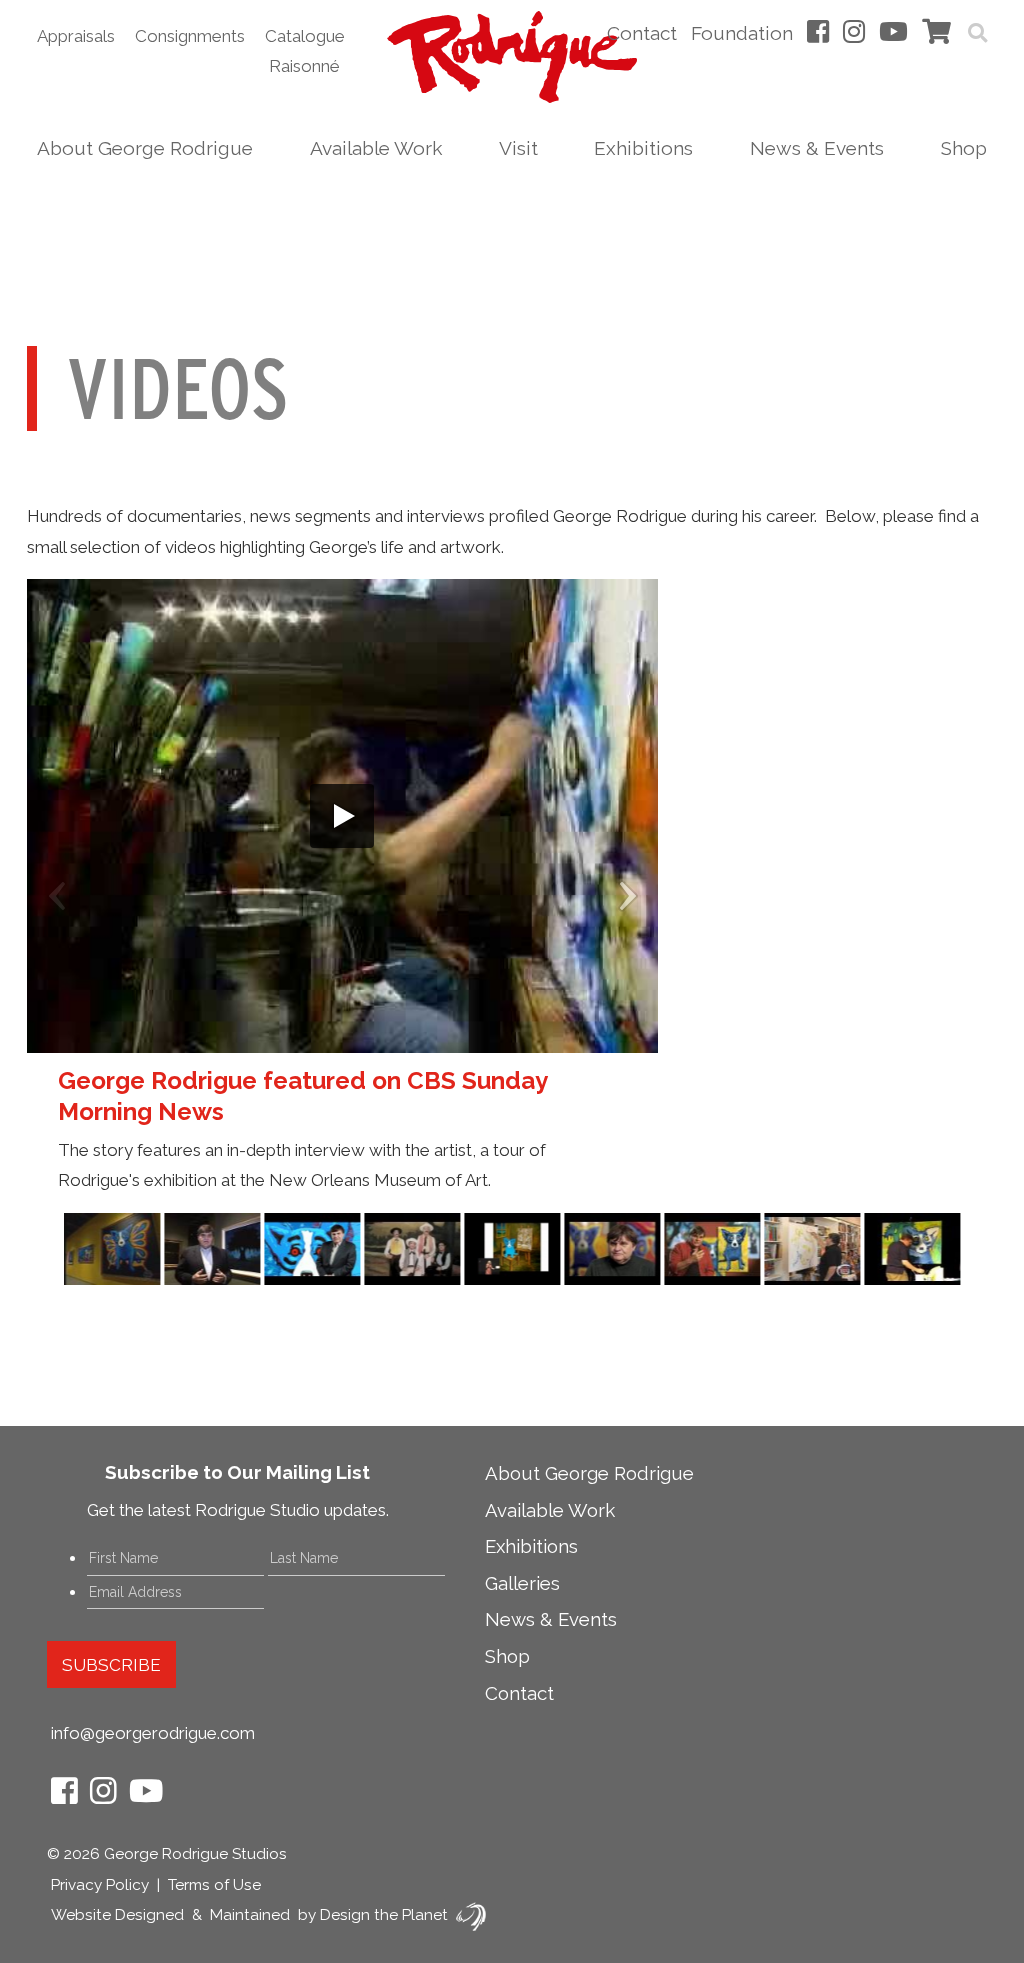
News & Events (817, 148)
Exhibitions (643, 148)
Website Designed (117, 1915)
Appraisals (76, 36)
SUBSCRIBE (111, 1665)
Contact (642, 33)
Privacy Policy (100, 1885)
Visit (518, 148)
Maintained (250, 1915)
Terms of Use (214, 1885)
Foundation (742, 33)
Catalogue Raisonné (305, 51)
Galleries (522, 1583)
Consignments (190, 36)
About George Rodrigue (145, 148)
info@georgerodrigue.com (153, 1733)
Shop (964, 148)
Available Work (376, 148)
